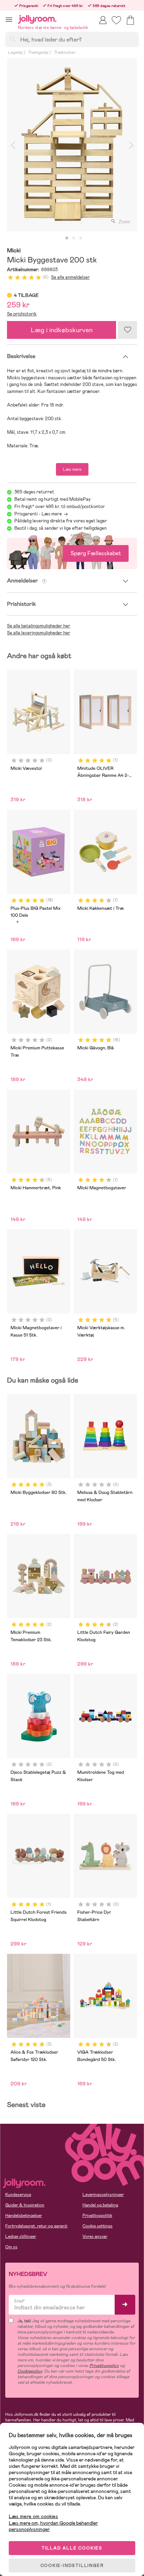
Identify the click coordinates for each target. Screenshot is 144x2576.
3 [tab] (81, 238)
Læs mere (72, 469)
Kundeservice (18, 2195)
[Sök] (13, 39)
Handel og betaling (100, 2205)
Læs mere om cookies (33, 2517)
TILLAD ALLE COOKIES (72, 2548)
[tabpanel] (72, 145)
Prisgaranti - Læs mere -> (41, 514)
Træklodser (64, 52)
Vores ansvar (95, 2236)
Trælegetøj (38, 52)
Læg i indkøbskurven (62, 330)
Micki (14, 251)
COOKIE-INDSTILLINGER (72, 2566)
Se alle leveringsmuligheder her (39, 633)
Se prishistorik (22, 314)
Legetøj (15, 52)
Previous (13, 145)
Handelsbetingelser (24, 2216)
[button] (9, 19)
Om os (11, 2247)
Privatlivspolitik (97, 2216)
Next (131, 145)
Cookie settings (98, 2226)
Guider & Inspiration (25, 2205)
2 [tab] (74, 238)
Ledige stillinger (21, 2236)
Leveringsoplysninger (103, 2195)
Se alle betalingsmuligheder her (39, 626)
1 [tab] (67, 238)
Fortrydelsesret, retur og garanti (36, 2226)
